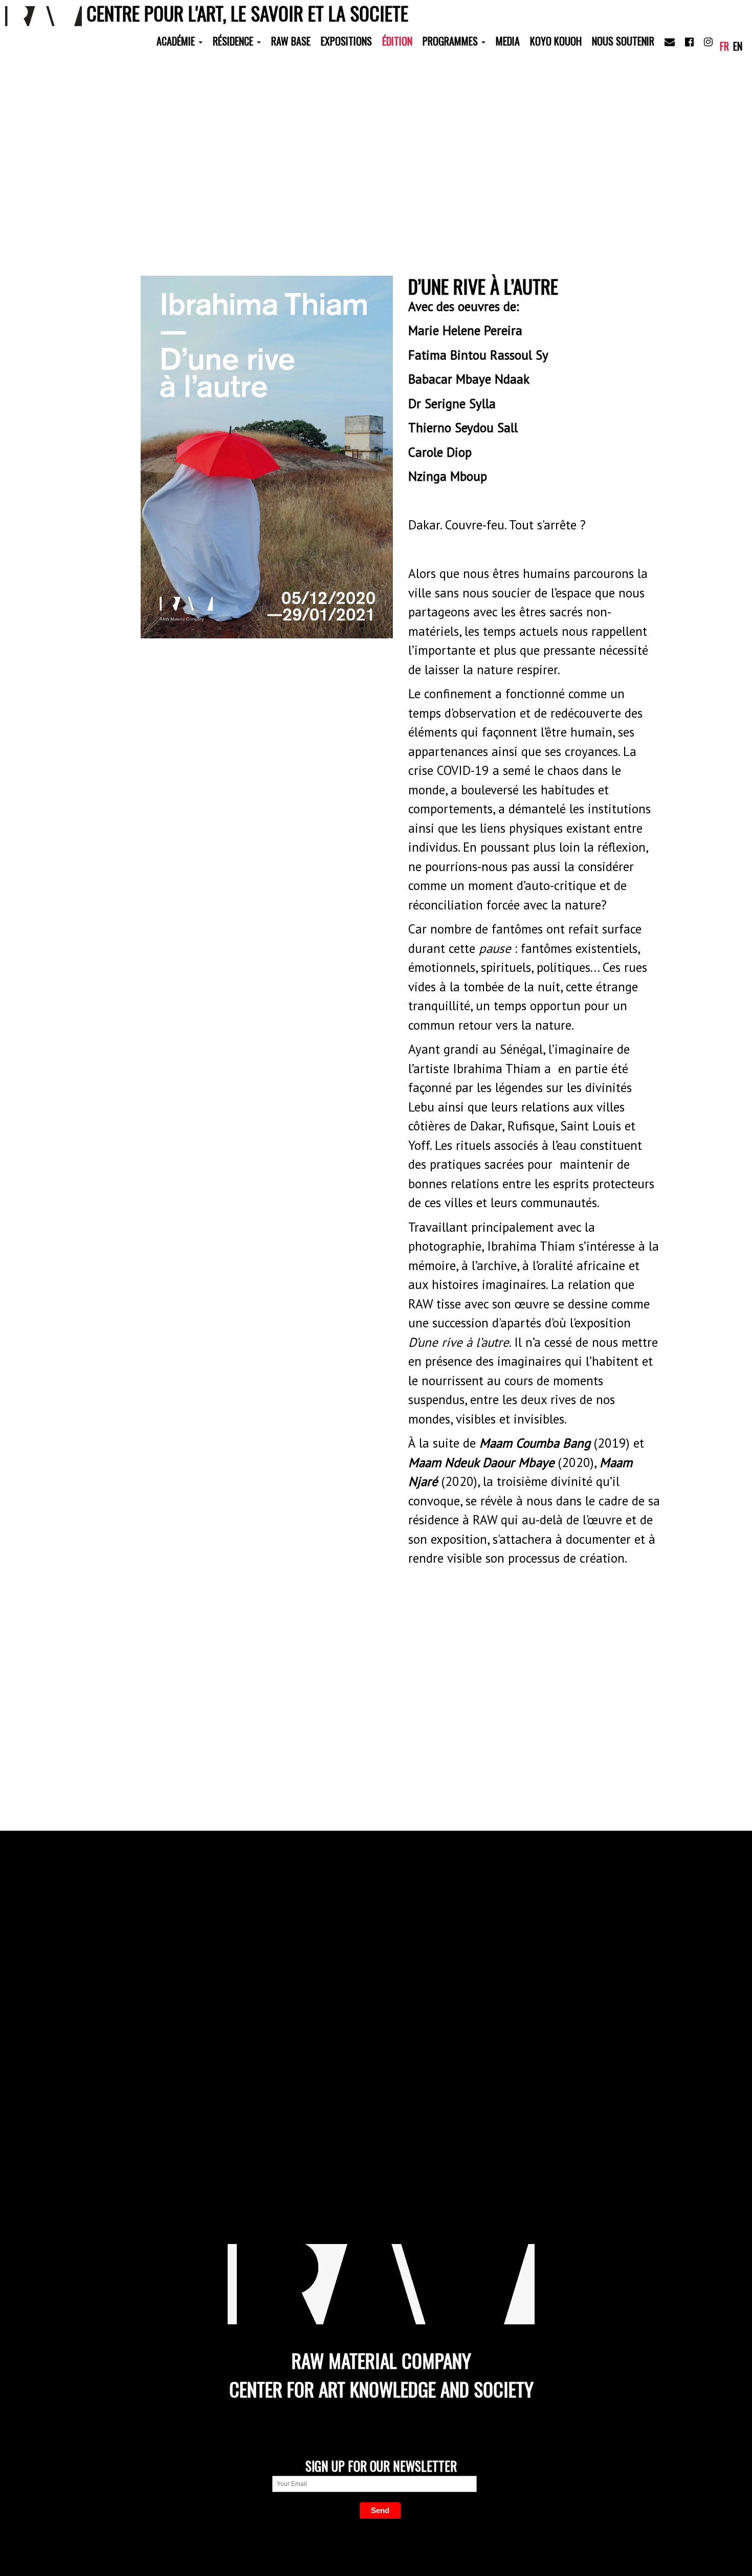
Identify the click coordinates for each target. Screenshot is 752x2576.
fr (724, 46)
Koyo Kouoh (556, 41)
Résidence (234, 41)
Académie (177, 41)
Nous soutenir (623, 41)
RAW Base (291, 41)
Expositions (346, 41)
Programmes (451, 41)
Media (508, 41)
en (738, 46)
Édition (397, 41)
